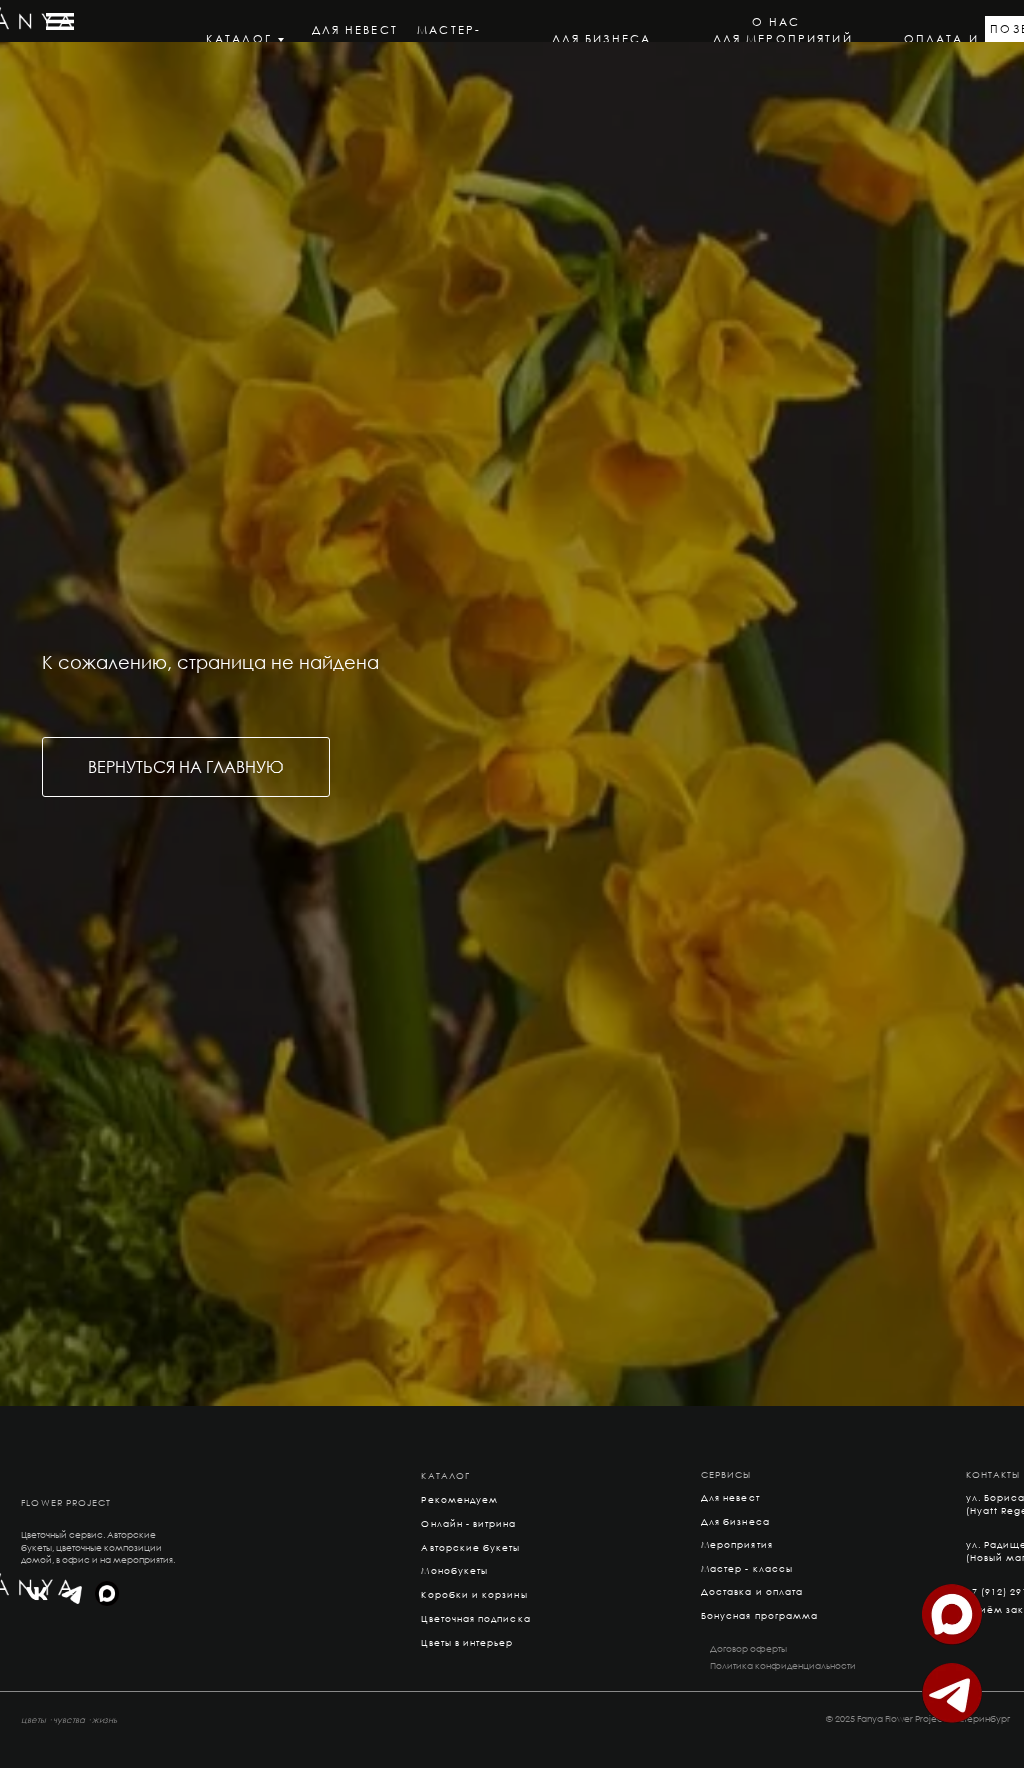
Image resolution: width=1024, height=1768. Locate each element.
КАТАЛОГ (239, 38)
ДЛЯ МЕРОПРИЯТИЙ (783, 38)
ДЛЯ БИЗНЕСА (601, 38)
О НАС (776, 21)
